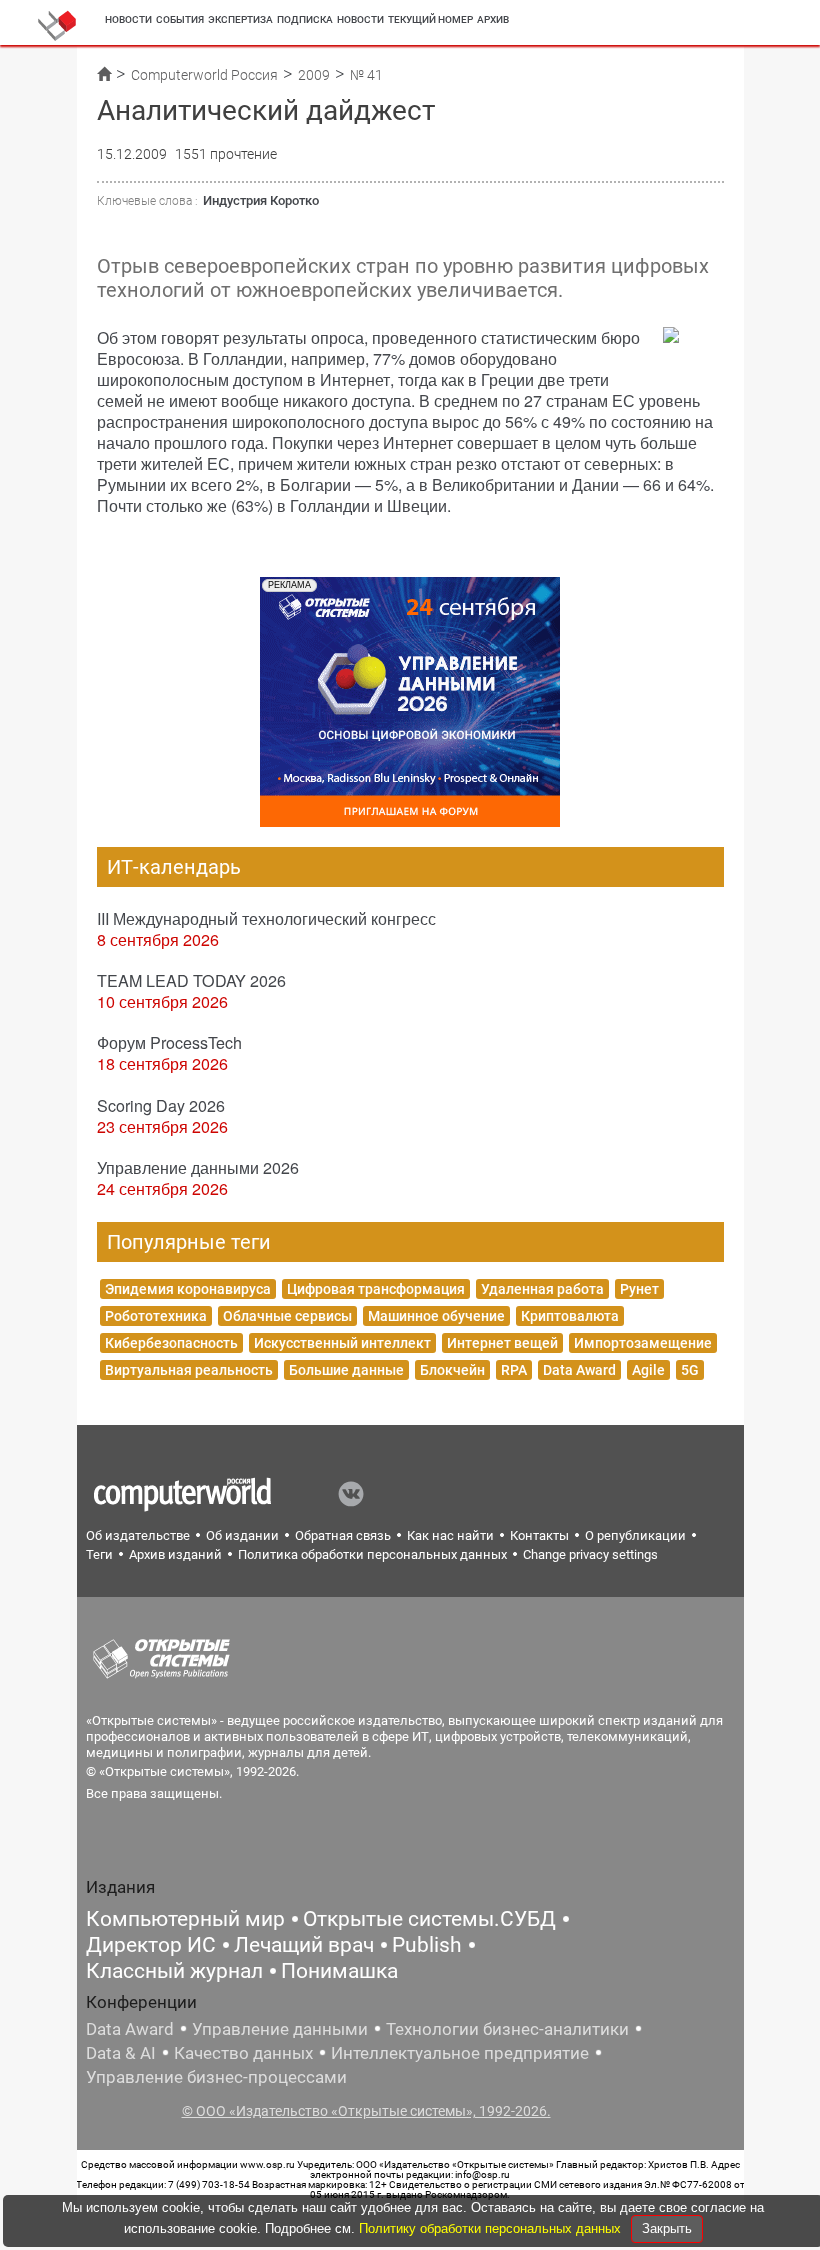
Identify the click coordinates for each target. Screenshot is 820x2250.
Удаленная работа (542, 1289)
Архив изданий (175, 1554)
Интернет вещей (502, 1343)
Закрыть (667, 2228)
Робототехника (156, 1316)
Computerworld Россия (204, 75)
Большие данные (346, 1370)
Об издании (242, 1535)
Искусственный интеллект (342, 1343)
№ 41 (366, 75)
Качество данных (243, 2053)
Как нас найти (450, 1535)
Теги (99, 1554)
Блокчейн (452, 1370)
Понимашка (339, 1971)
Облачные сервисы (287, 1316)
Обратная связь (343, 1535)
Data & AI (121, 2053)
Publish (427, 1945)
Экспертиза (240, 19)
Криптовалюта (570, 1316)
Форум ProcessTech (169, 1042)
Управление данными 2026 (198, 1167)
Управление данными (280, 2029)
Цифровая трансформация (376, 1289)
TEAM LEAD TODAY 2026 (191, 980)
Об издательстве (138, 1535)
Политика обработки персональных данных (372, 1554)
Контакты (539, 1535)
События (180, 19)
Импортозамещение (643, 1343)
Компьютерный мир (185, 1919)
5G (690, 1370)
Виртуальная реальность (189, 1370)
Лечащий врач (304, 1945)
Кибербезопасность (171, 1343)
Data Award (579, 1370)
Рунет (639, 1289)
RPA (514, 1370)
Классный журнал (174, 1971)
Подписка (305, 19)
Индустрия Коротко (261, 200)
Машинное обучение (436, 1316)
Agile (648, 1370)
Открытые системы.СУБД (429, 1919)
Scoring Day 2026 (161, 1105)
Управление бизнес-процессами (216, 2077)
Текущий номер (430, 19)
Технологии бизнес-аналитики (507, 2029)
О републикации (635, 1535)
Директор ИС (151, 1945)
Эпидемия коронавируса (188, 1289)
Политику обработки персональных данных (492, 2228)
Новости (128, 19)
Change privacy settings (590, 1554)
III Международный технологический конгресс (266, 918)
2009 (314, 75)
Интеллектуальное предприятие (460, 2053)
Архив (493, 19)
